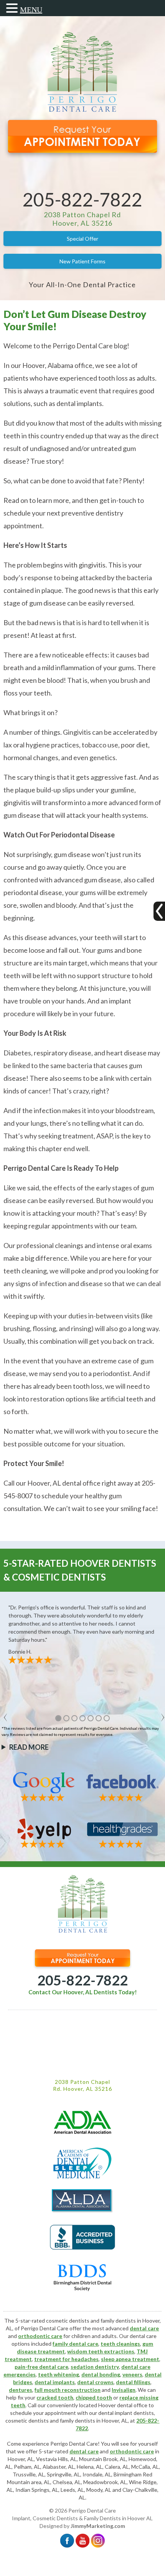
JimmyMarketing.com (98, 2526)
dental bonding (101, 2374)
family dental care (75, 2344)
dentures (21, 2390)
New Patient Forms (82, 261)
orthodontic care (40, 2336)
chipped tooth (94, 2397)
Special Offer (82, 239)
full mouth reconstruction (68, 2390)
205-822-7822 (82, 199)
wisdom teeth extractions (101, 2351)
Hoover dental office (123, 2405)
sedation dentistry (95, 2367)
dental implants (55, 2382)
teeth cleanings (120, 2344)
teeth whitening (59, 2374)
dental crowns (95, 2382)
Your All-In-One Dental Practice (82, 285)
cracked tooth (55, 2397)
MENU (31, 10)
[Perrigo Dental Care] (82, 110)
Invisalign (124, 2390)
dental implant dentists (126, 2413)
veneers (132, 2374)
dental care (144, 2328)
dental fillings (133, 2382)
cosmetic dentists (27, 2420)
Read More (29, 1747)
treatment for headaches (66, 2359)
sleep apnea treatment (130, 2359)
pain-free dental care (41, 2367)
